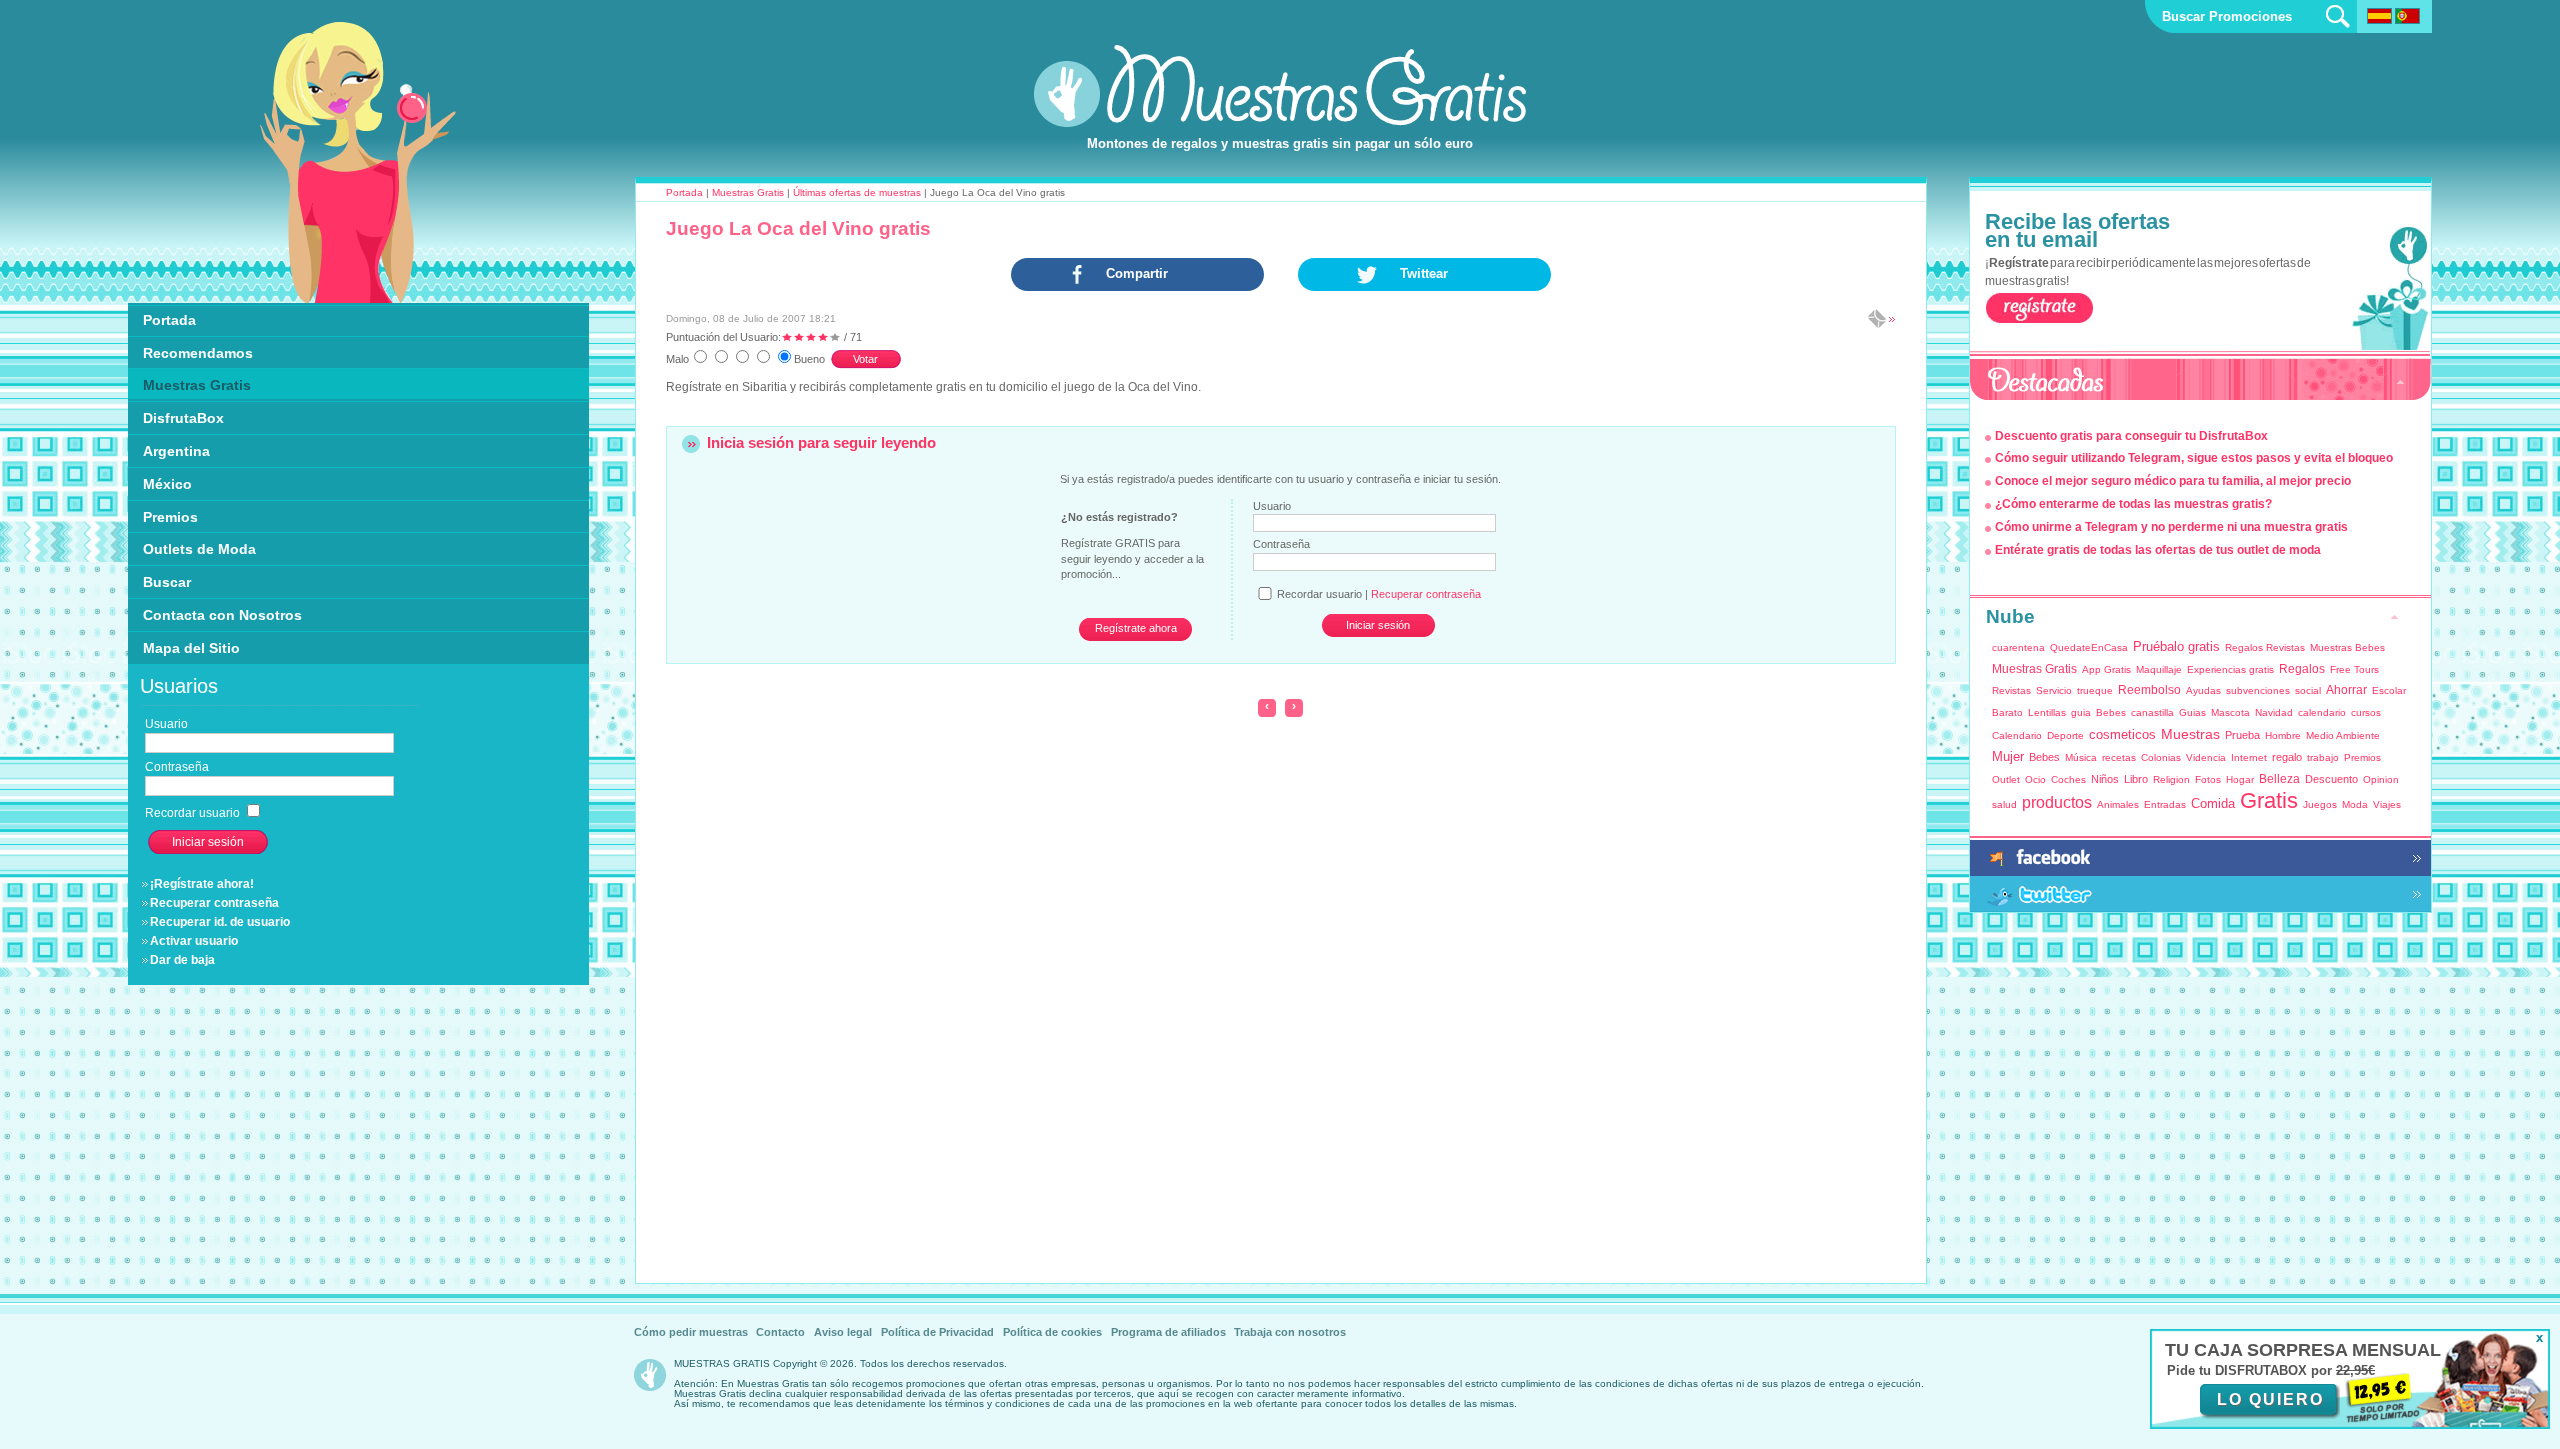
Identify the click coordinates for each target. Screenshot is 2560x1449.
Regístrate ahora (1136, 628)
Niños (2105, 779)
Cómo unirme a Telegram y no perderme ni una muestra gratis (2171, 527)
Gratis (2269, 800)
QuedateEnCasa (2089, 647)
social (2308, 690)
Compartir (1137, 273)
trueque (2095, 690)
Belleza (2279, 779)
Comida (2213, 803)
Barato (2007, 712)
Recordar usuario (194, 813)
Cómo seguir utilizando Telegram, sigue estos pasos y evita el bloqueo (2194, 458)
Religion (2171, 779)
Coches (2068, 779)
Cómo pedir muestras (691, 1332)
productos (2057, 802)
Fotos (2208, 779)
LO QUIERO (2270, 1399)
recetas (2119, 757)
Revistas (2011, 690)
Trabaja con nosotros (1290, 1332)
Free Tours (2354, 669)
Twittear (1424, 273)
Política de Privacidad (937, 1332)
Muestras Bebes (2347, 647)
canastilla (2152, 712)
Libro (2136, 779)
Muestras (2190, 734)
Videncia (2206, 757)
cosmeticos (2122, 734)
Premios (2362, 757)
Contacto (780, 1332)
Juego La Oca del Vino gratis (798, 228)
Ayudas (2203, 690)
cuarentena (2018, 647)
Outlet (2006, 779)
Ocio (2035, 779)
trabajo (2323, 757)
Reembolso (2149, 690)
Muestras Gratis (748, 192)
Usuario (1272, 506)
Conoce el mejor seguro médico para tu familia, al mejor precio (2173, 481)
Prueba (2242, 735)
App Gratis (2106, 669)
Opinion (2381, 779)
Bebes (2111, 712)
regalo (2287, 757)
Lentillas (2047, 712)
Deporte (2065, 735)
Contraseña (1281, 544)
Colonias (2161, 757)
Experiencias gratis (2230, 669)
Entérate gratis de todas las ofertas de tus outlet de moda (2158, 550)
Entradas (2165, 804)
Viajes (2387, 804)
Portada (684, 192)
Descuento (2331, 779)
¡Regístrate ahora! (202, 884)
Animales (2118, 804)
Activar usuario (194, 941)
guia (2081, 712)
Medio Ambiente (2343, 735)
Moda (2355, 804)
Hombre (2283, 735)
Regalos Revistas (2265, 647)
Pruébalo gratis (2176, 646)
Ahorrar (2346, 690)
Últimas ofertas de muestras (857, 192)
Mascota (2230, 712)
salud (2004, 804)
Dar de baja (182, 960)
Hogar (2240, 779)
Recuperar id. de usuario (220, 922)
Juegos (2320, 804)
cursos (2366, 712)
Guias (2192, 712)
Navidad (2274, 712)
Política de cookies (1052, 1332)
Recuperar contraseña (214, 903)
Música (2081, 757)
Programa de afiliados (1168, 1332)
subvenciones (2258, 690)
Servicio (2054, 690)
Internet (2249, 757)
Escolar (2389, 690)
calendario (2322, 712)
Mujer (2008, 756)
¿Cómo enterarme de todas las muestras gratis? (2133, 504)
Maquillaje (2159, 669)
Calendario (2017, 735)
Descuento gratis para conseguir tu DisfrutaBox (2131, 436)
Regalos (2302, 669)
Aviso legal (843, 1332)
